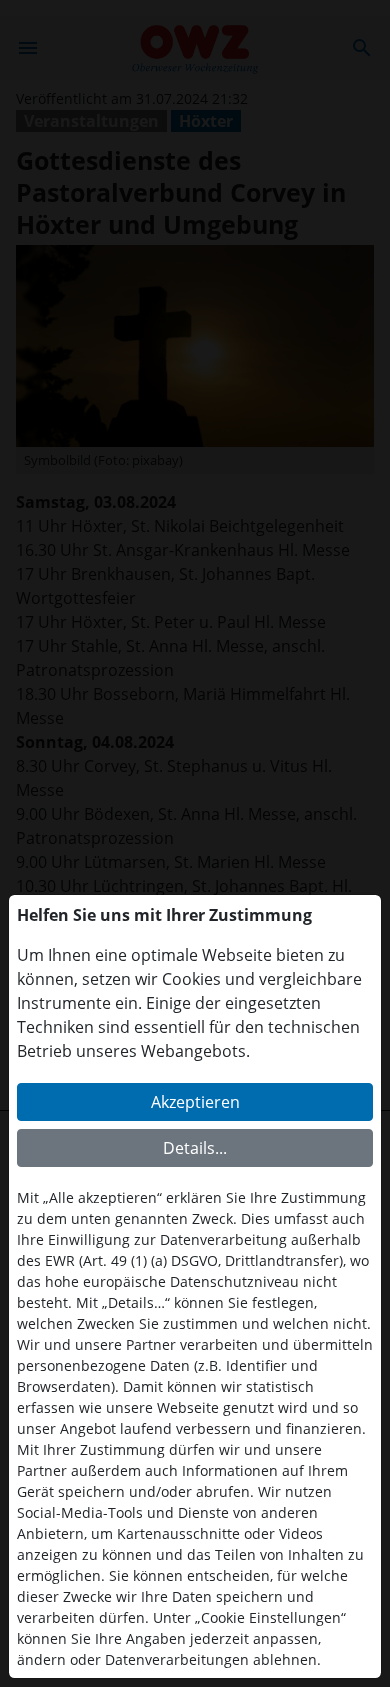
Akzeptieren (195, 1102)
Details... (195, 1148)
